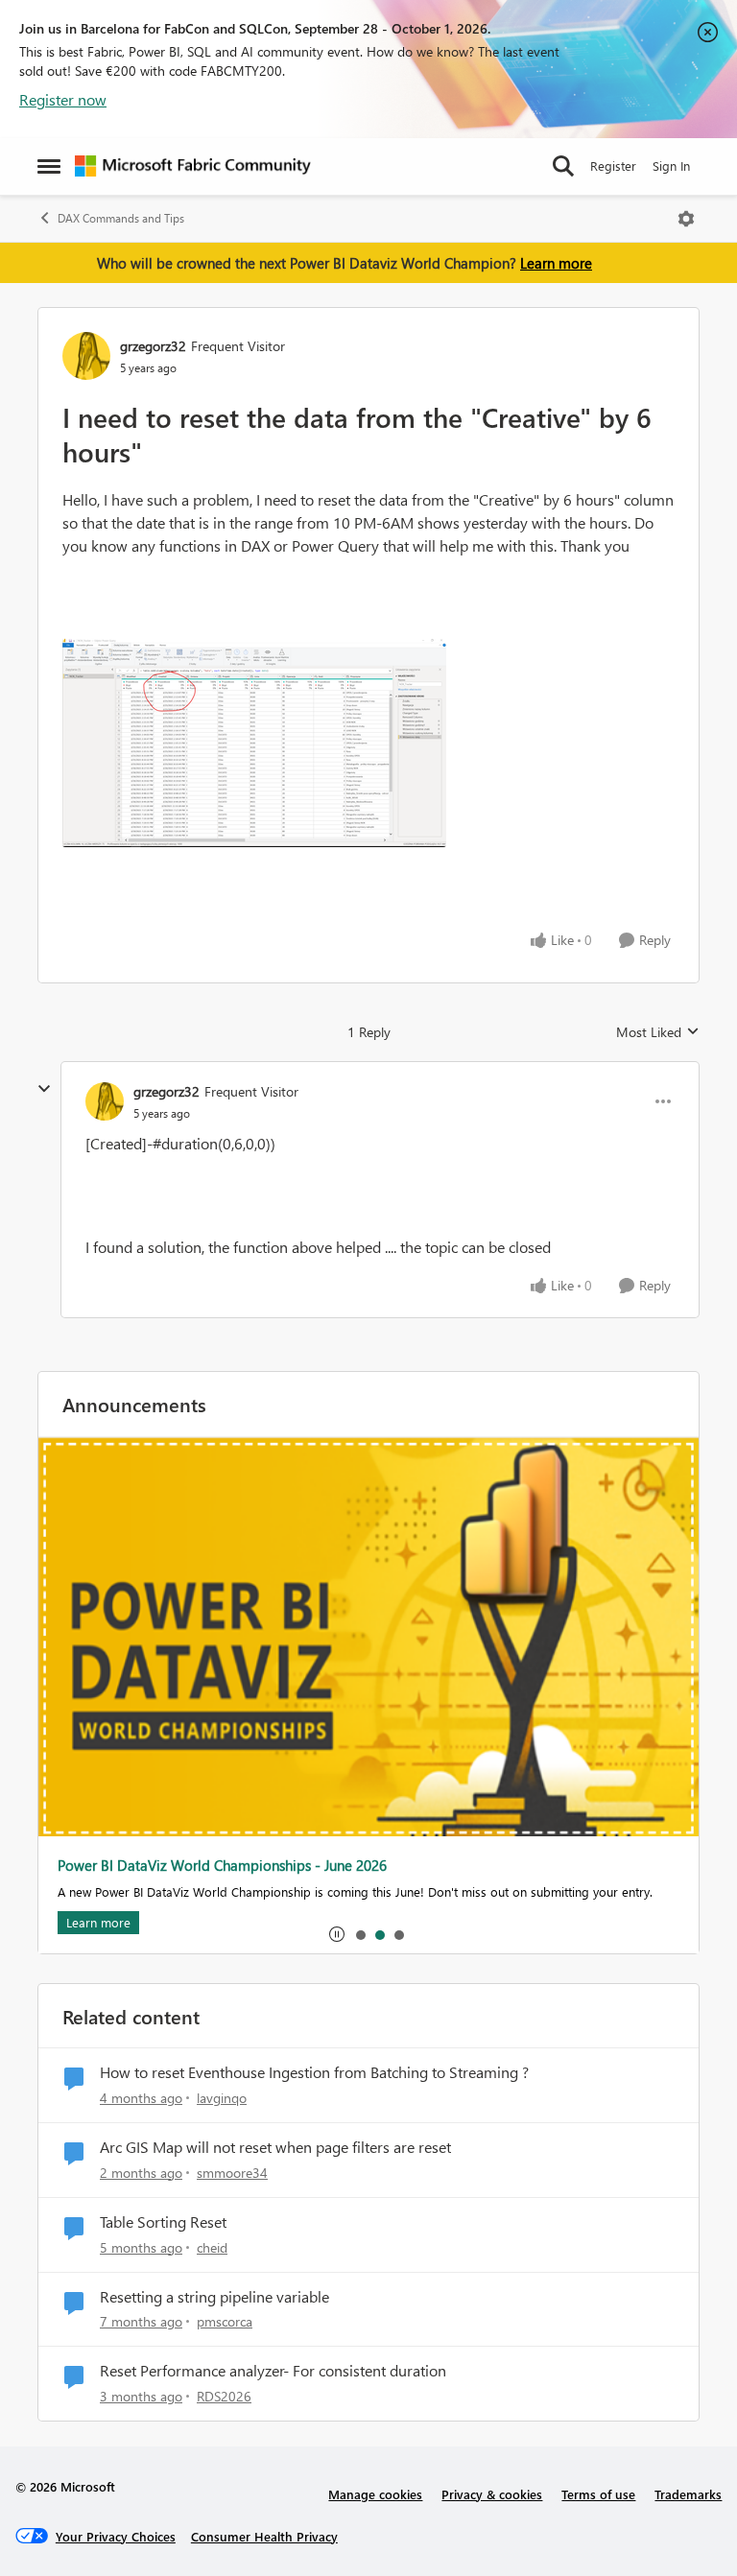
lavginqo (222, 2098)
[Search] (563, 166)
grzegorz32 (153, 346)
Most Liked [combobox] (658, 1032)
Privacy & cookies (492, 2494)
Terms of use (598, 2494)
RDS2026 (224, 2396)
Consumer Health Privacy (264, 2536)
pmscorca (225, 2321)
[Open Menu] (686, 219)
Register (613, 165)
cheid (212, 2247)
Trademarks (688, 2494)
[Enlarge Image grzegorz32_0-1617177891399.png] (254, 743)
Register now (63, 99)
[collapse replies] (44, 1089)
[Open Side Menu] (49, 166)
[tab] (360, 1934)
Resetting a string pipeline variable (214, 2297)
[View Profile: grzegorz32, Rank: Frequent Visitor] (86, 356)
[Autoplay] (337, 1934)
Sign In (671, 165)
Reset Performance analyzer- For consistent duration (273, 2371)
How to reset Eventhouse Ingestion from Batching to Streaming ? (314, 2072)
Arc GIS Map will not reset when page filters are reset (275, 2147)
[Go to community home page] (193, 166)
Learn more (556, 263)
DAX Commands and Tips (121, 218)
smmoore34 (232, 2173)
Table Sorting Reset (163, 2222)
